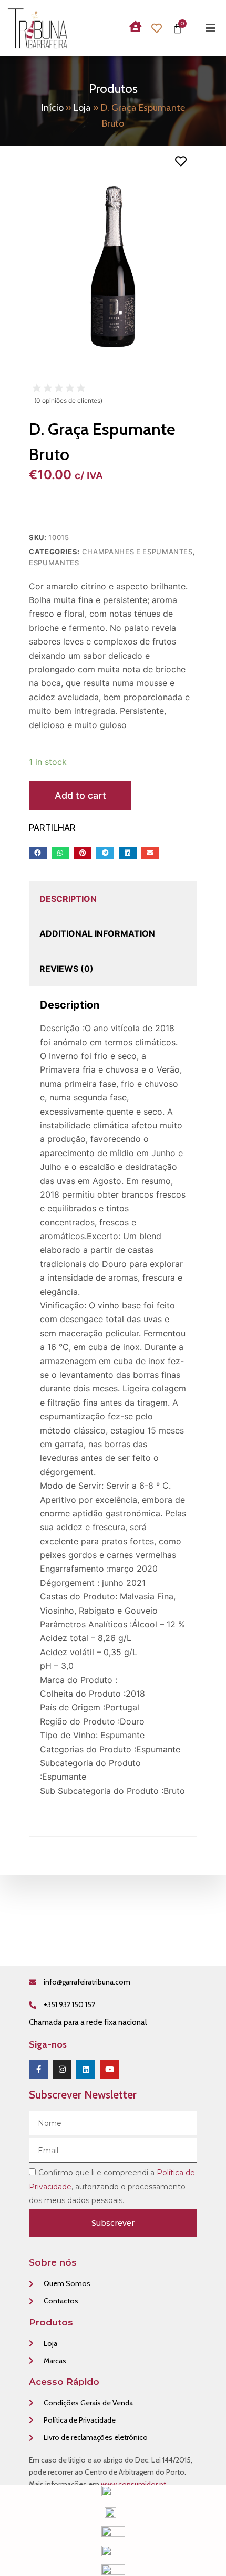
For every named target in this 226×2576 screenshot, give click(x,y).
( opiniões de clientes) (68, 401)
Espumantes (54, 563)
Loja (82, 108)
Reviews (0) (66, 969)
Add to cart (80, 796)
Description (68, 899)
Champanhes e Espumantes (137, 552)
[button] (38, 853)
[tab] (68, 899)
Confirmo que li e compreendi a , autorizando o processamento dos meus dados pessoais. (112, 2187)
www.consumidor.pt (133, 2484)
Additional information (97, 933)
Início (53, 108)
